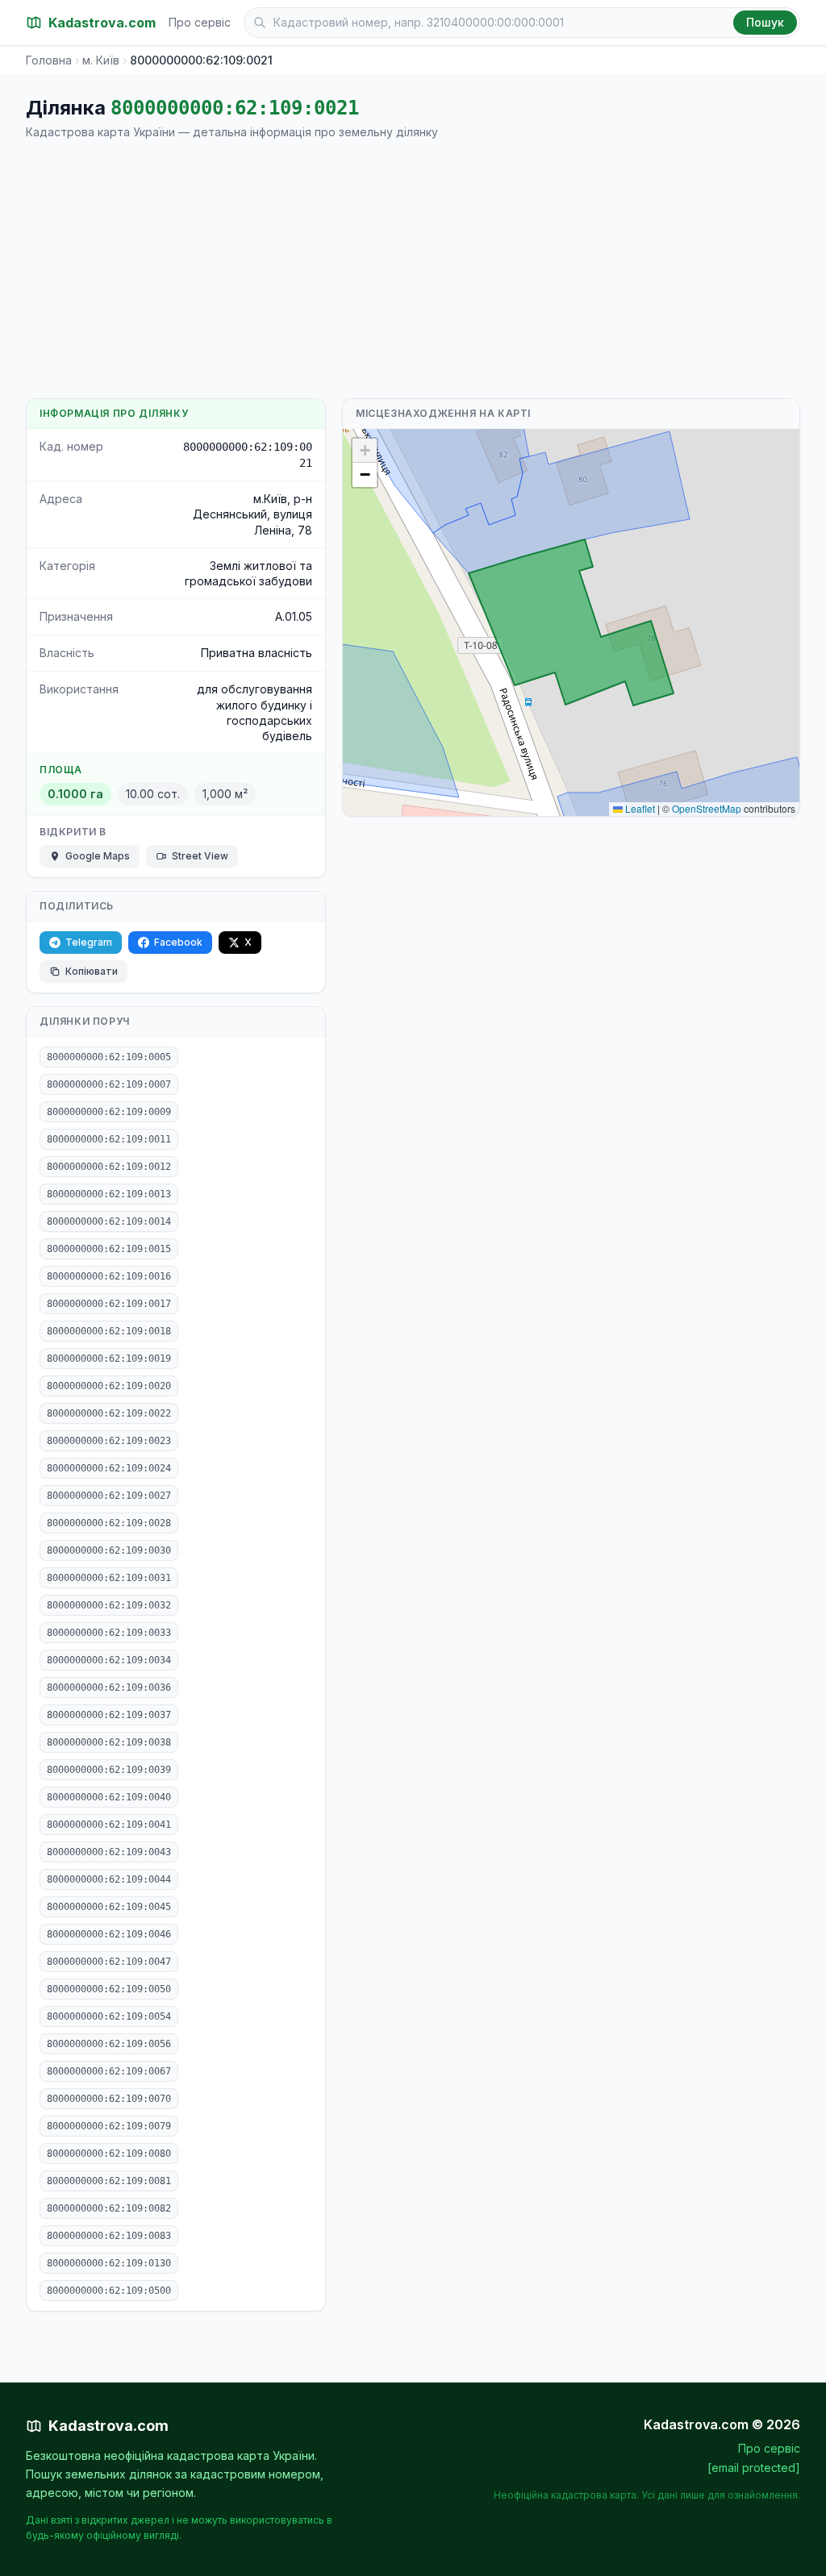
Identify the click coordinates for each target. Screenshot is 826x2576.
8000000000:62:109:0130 (109, 2263)
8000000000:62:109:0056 (109, 2044)
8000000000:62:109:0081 (109, 2181)
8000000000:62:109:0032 (109, 1605)
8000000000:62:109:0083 (109, 2236)
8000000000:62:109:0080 (109, 2154)
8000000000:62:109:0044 (109, 1879)
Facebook (178, 942)
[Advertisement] (413, 269)
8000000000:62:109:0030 (109, 1550)
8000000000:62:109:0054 (109, 2016)
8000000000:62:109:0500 (109, 2291)
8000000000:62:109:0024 (109, 1468)
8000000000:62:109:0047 (109, 1962)
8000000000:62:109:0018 (109, 1331)
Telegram (89, 942)
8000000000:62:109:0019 (109, 1359)
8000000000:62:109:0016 (109, 1276)
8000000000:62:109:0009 (109, 1112)
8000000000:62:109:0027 (109, 1496)
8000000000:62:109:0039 (109, 1770)
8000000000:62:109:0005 (109, 1057)
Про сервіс (200, 22)
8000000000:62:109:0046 (109, 1934)
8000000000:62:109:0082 (109, 2208)
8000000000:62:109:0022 (109, 1413)
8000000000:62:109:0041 (109, 1825)
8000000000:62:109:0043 (109, 1852)
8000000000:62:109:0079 (109, 2126)
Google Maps (98, 856)
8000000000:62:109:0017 (109, 1304)
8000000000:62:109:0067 (109, 2071)
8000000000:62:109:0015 (109, 1249)
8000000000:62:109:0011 (109, 1139)
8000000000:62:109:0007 (109, 1084)
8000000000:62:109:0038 (109, 1742)
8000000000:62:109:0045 (109, 1907)
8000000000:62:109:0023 (109, 1441)
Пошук (765, 22)
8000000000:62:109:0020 (109, 1386)
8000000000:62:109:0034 (109, 1660)
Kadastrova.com (108, 2426)
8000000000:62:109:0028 (109, 1523)
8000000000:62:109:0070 (109, 2099)
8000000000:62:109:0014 (109, 1221)
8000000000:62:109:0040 (109, 1797)
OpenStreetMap (707, 808)
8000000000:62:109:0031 (109, 1578)
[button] (365, 451)
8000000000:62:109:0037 (109, 1715)
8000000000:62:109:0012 (109, 1167)
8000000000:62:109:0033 (109, 1633)
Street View (200, 856)
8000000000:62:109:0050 (109, 1989)
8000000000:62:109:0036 (109, 1688)
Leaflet (639, 808)
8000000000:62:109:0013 (109, 1194)
